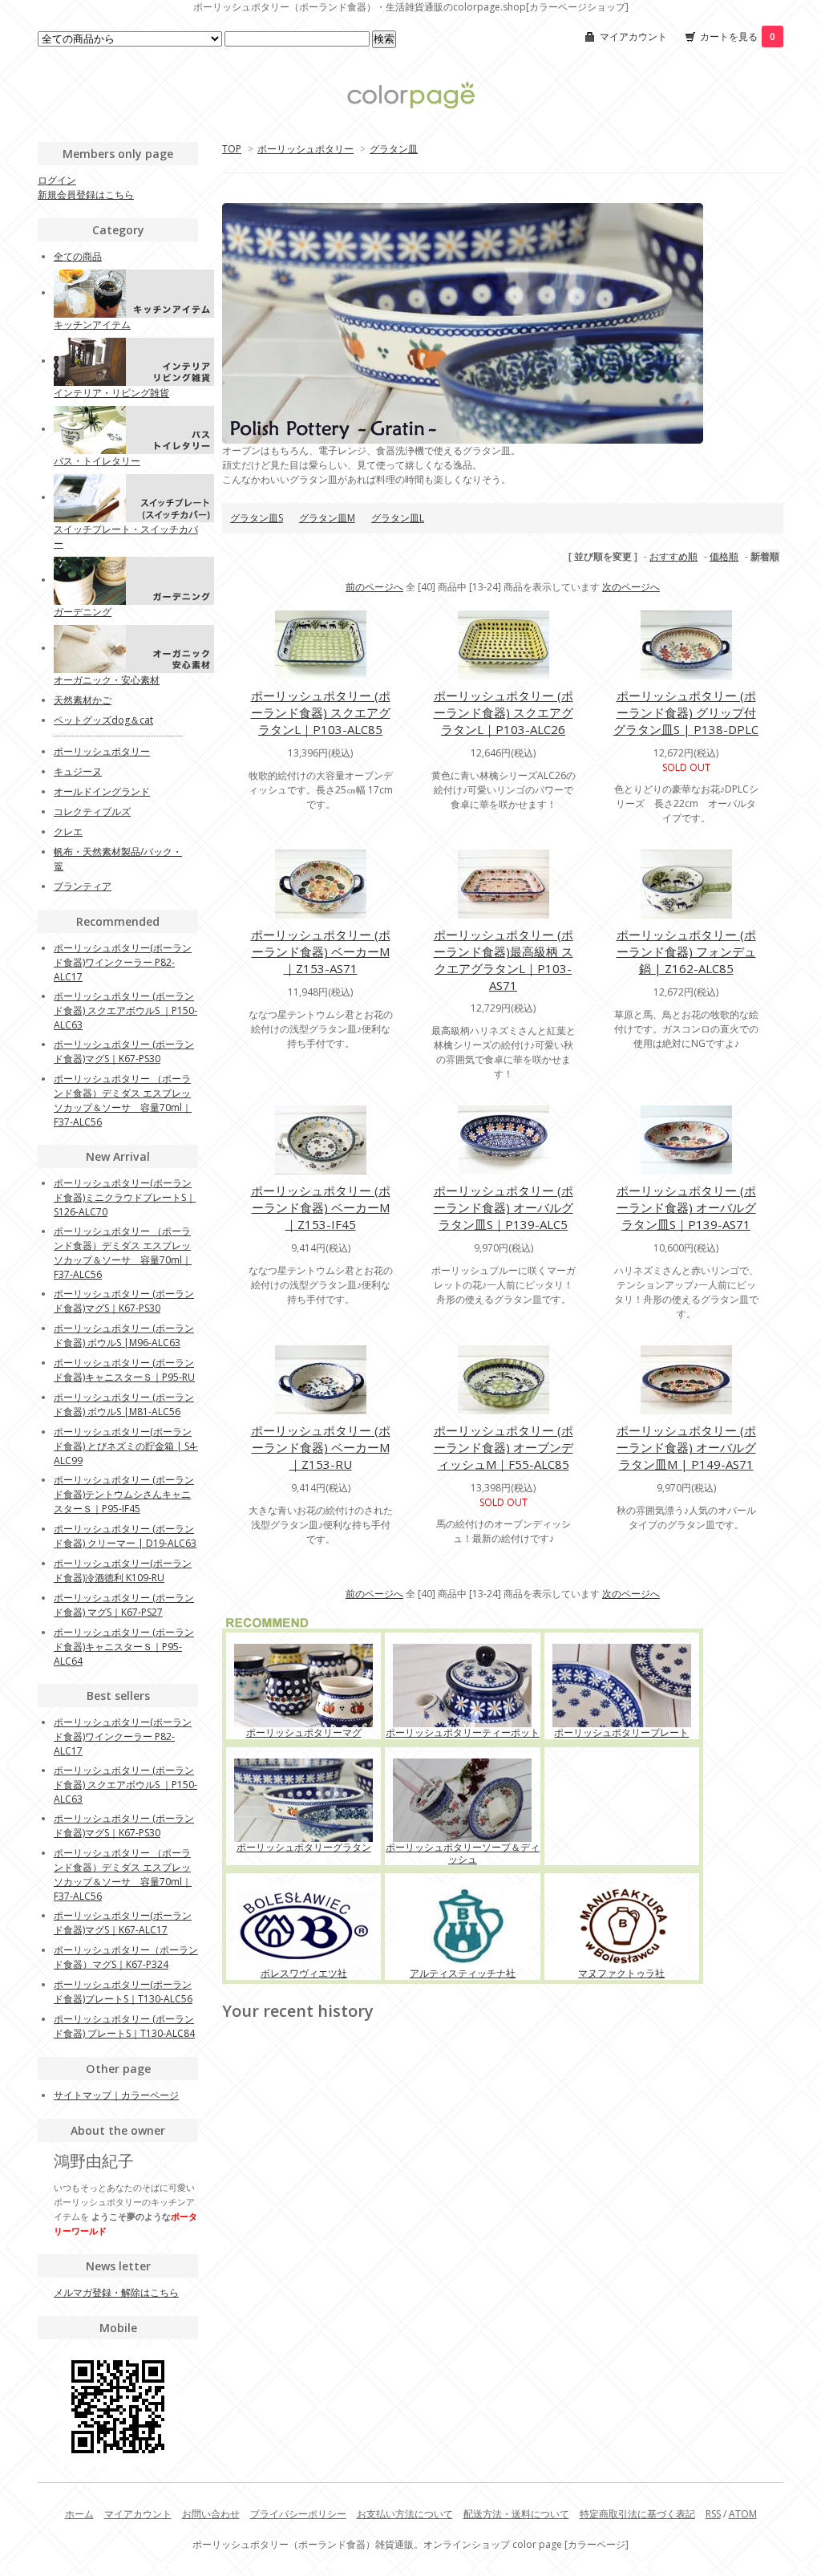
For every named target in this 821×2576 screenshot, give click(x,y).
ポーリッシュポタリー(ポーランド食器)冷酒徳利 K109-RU (123, 1570)
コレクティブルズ (92, 811)
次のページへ (631, 587)
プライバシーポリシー (298, 2514)
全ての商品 (78, 256)
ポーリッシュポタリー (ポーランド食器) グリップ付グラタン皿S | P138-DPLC (686, 712)
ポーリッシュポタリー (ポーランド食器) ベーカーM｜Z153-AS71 (321, 951)
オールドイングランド (102, 791)
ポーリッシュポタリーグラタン (304, 1847)
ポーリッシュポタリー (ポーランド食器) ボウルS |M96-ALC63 (124, 1335)
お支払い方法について (405, 2514)
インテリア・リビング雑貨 (111, 393)
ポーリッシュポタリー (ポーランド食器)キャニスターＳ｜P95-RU (124, 1370)
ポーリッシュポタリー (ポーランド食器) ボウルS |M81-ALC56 (124, 1404)
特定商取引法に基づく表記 (637, 2514)
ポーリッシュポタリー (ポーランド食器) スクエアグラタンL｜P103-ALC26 (504, 712)
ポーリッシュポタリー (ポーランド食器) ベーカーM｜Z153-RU (321, 1447)
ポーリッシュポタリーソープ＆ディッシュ (463, 1853)
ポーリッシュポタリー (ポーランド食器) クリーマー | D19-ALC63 (125, 1536)
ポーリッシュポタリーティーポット (463, 1732)
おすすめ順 (673, 556)
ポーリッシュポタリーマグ (304, 1732)
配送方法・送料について (516, 2514)
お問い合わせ (211, 2514)
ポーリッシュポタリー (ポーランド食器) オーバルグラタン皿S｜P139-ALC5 (504, 1207)
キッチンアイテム (92, 325)
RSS (713, 2514)
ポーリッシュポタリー (305, 149)
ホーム (79, 2514)
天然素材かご (83, 700)
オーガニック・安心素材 (107, 680)
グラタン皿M (327, 518)
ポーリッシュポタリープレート (621, 1732)
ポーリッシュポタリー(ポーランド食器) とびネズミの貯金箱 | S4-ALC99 (126, 1446)
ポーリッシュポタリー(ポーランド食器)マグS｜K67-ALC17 (123, 1923)
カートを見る (738, 37)
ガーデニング (83, 612)
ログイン (57, 180)
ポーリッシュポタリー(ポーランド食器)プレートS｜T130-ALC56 (123, 1992)
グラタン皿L (398, 518)
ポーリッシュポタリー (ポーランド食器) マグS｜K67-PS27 (124, 1605)
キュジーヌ (78, 771)
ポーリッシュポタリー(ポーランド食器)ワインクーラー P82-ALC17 (123, 962)
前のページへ (374, 587)
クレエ (68, 832)
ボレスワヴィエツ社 (304, 1973)
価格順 (724, 556)
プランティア (83, 886)
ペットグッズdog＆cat (103, 720)
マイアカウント (633, 37)
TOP (232, 149)
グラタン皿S (257, 518)
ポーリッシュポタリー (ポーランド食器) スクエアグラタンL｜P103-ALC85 (321, 712)
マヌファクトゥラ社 (621, 1973)
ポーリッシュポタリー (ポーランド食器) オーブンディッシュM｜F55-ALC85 (504, 1447)
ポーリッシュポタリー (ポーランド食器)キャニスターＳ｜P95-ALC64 (124, 1647)
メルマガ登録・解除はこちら (116, 2292)
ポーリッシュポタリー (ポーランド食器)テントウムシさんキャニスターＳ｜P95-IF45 (124, 1494)
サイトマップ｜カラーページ (116, 2095)
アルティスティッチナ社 (463, 1973)
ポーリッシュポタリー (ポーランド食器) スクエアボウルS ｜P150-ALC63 (125, 1010)
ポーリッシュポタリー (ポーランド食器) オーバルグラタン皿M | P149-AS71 (686, 1447)
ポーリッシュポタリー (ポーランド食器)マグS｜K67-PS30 (124, 1051)
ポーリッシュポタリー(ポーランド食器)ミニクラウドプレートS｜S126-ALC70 (125, 1197)
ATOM (743, 2514)
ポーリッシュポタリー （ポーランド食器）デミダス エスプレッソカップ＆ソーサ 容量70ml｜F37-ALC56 (123, 1100)
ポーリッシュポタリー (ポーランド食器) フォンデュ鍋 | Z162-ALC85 (686, 951)
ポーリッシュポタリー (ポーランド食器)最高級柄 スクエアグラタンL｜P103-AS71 (504, 960)
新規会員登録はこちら (86, 195)
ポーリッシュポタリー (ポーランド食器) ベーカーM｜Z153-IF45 (321, 1207)
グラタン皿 (394, 149)
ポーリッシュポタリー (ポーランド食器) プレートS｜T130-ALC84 (124, 2026)
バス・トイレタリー (97, 461)
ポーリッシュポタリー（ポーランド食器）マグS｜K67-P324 (126, 1957)
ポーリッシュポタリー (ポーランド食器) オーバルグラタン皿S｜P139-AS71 (686, 1207)
